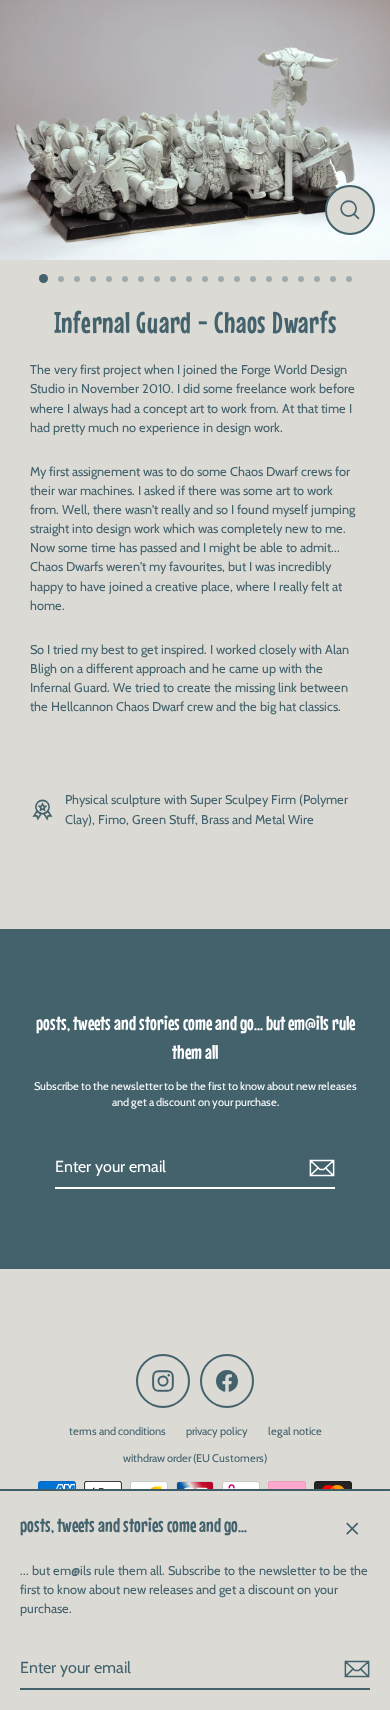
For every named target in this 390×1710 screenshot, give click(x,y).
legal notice (295, 1431)
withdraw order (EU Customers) (195, 1458)
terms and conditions (117, 1431)
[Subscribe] (354, 1669)
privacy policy (217, 1431)
